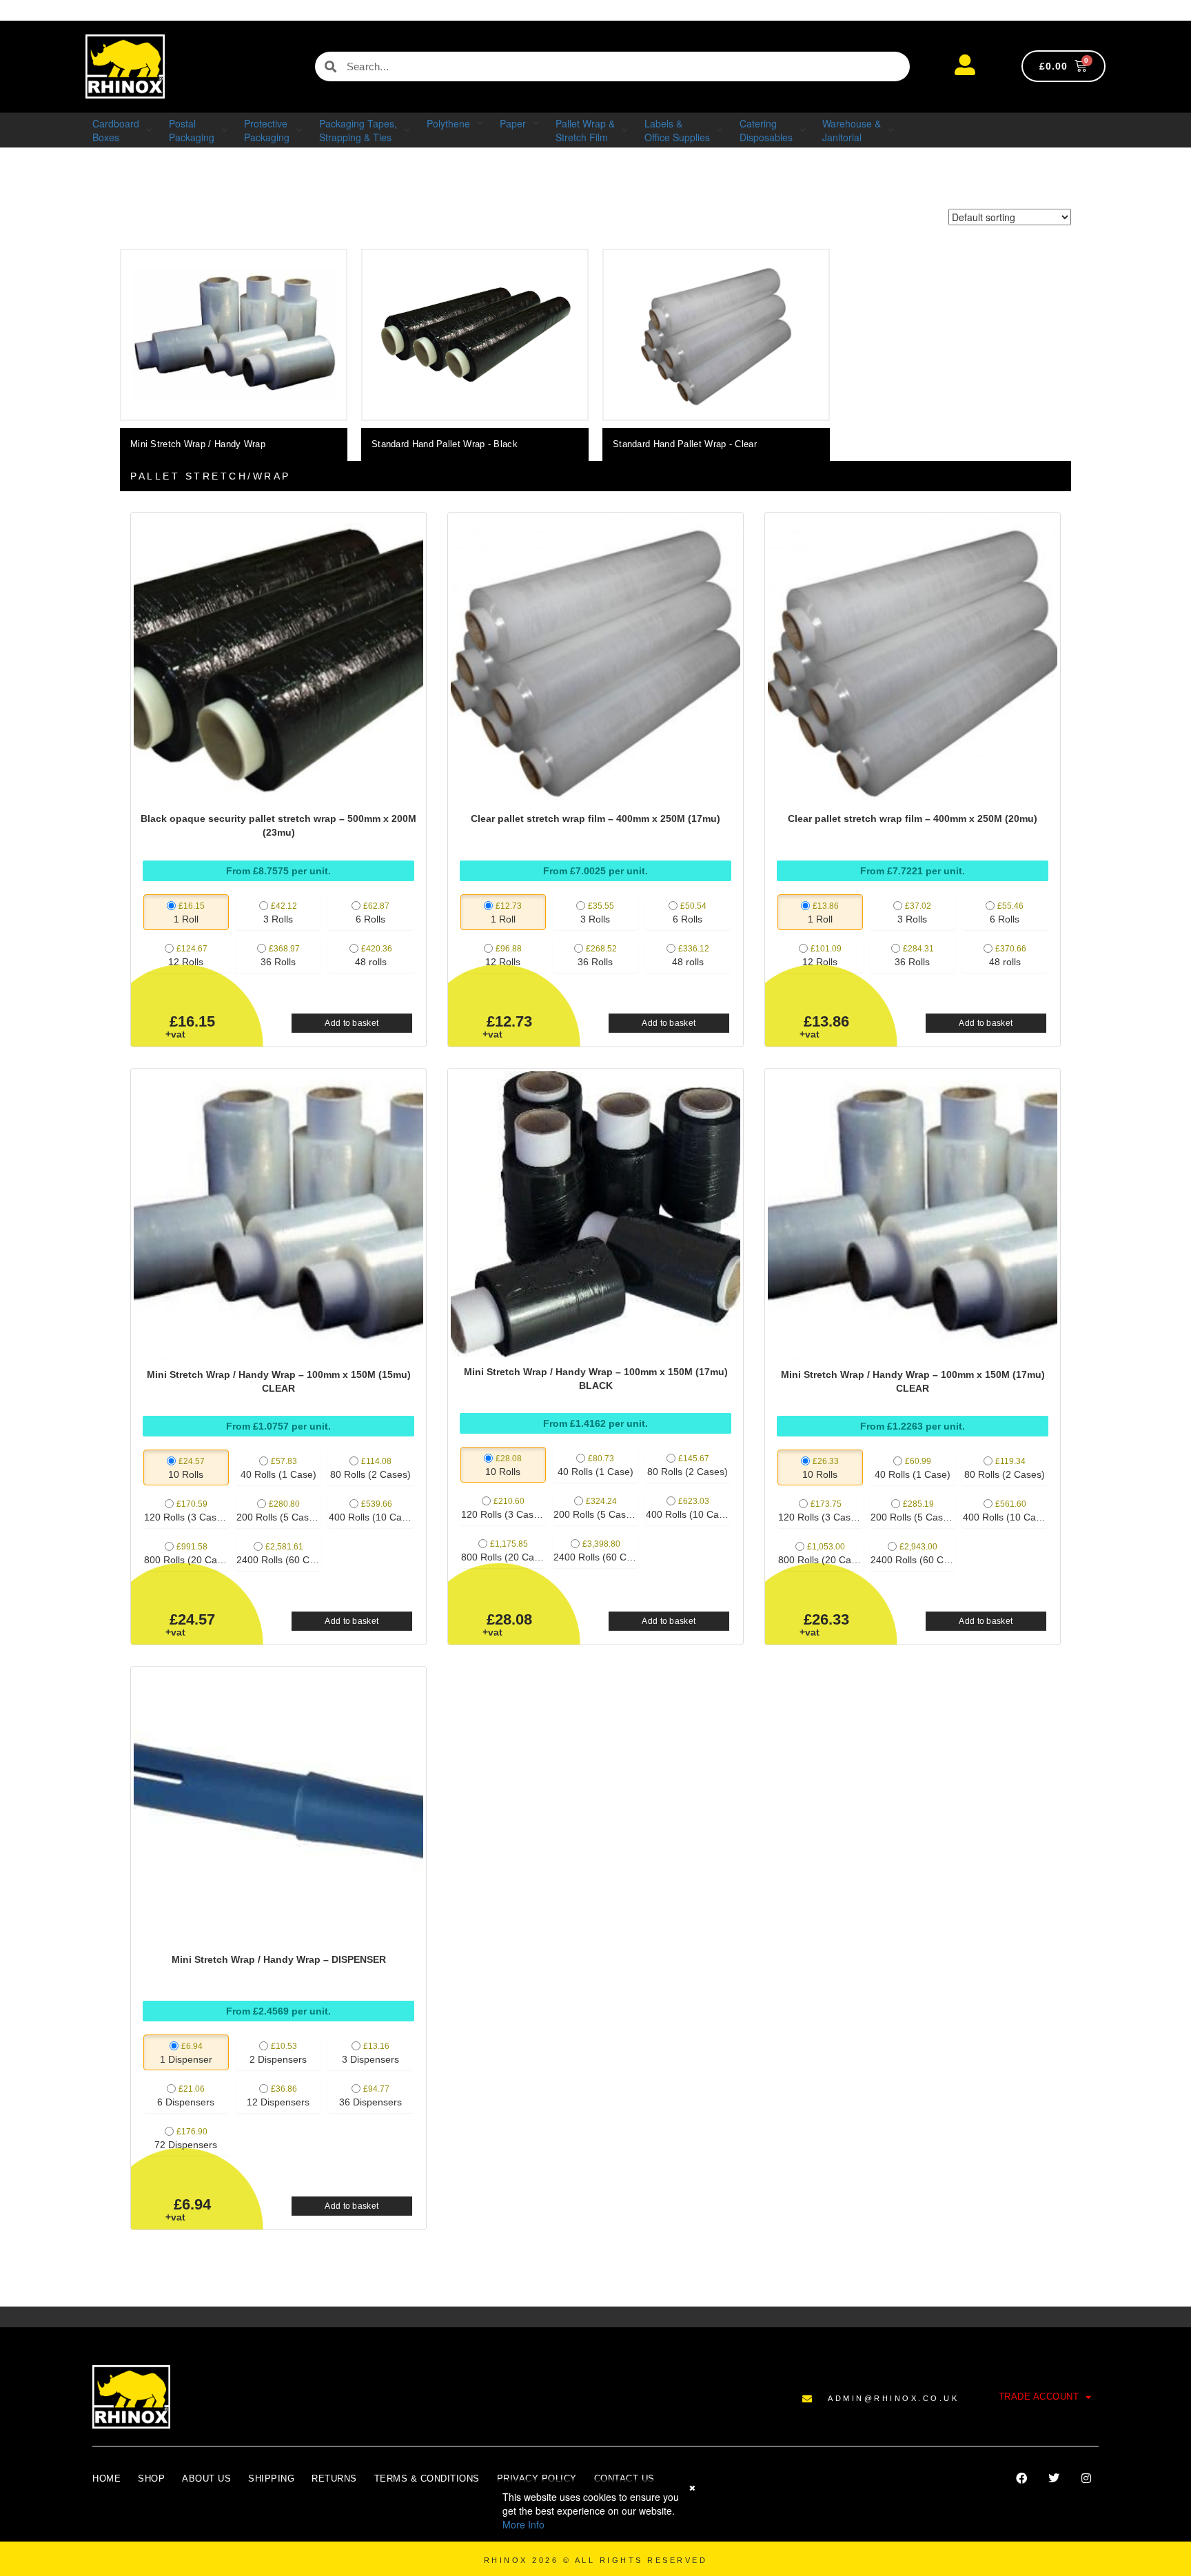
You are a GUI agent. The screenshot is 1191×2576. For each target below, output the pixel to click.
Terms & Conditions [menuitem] (427, 2479)
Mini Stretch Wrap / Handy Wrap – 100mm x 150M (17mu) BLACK (596, 1379)
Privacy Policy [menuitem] (537, 2479)
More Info (523, 2524)
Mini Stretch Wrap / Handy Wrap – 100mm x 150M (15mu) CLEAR (279, 1381)
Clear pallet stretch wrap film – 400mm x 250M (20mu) (913, 818)
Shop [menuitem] (151, 2479)
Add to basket (352, 1023)
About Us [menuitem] (206, 2479)
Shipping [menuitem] (271, 2479)
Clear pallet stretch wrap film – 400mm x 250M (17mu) (595, 818)
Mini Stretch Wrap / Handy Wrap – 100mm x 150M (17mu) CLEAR (913, 1381)
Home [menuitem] (106, 2479)
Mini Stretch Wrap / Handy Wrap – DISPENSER (279, 1959)
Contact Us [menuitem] (624, 2479)
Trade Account (1039, 2397)
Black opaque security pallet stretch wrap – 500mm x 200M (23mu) (278, 825)
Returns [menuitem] (334, 2479)
